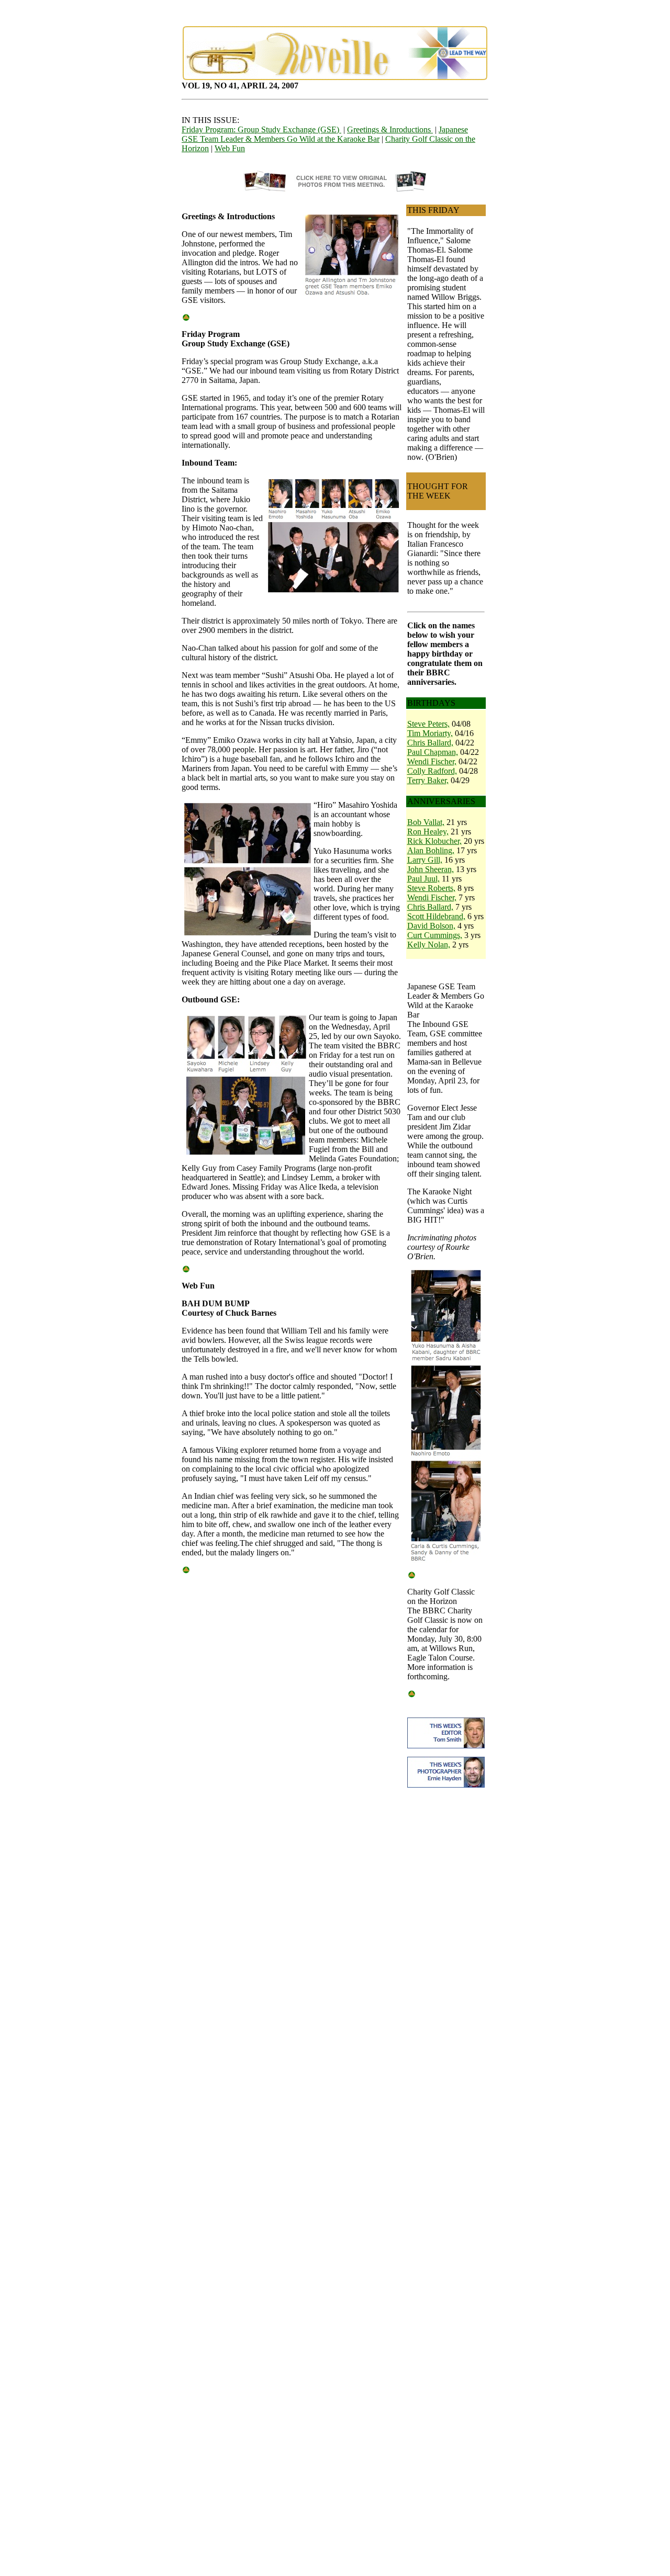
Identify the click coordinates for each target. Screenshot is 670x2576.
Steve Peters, (428, 724)
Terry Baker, (428, 780)
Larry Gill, (425, 860)
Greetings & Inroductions (390, 129)
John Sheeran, (431, 869)
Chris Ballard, (430, 743)
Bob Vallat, (426, 822)
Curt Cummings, (435, 935)
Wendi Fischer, (432, 761)
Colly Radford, (432, 771)
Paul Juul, (423, 879)
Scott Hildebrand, (436, 916)
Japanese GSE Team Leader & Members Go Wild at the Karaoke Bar (325, 134)
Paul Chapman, (433, 752)
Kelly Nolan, (429, 945)
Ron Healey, (428, 832)
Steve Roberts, (431, 888)
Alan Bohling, (431, 850)
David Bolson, (431, 926)
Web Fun (230, 148)
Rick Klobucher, (434, 841)
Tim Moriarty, (430, 733)
